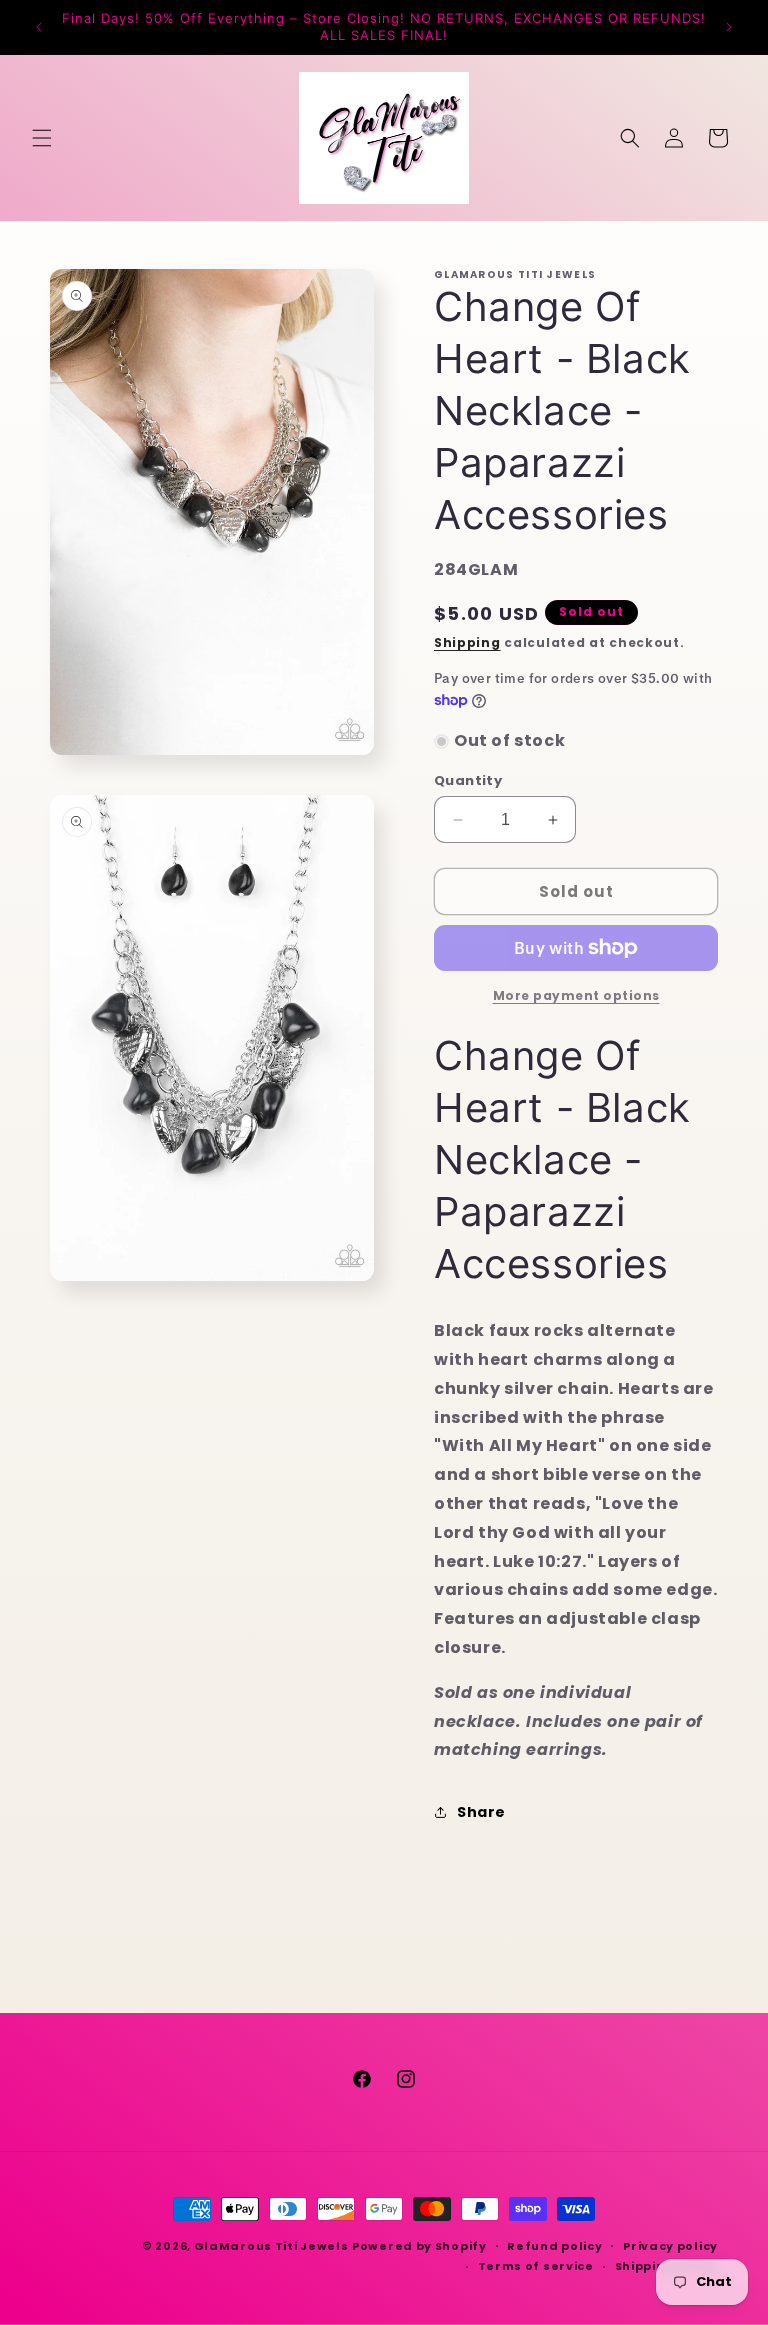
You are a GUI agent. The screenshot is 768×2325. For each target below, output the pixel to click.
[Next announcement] (729, 27)
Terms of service (536, 2266)
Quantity (468, 780)
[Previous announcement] (39, 27)
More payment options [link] (576, 995)
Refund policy (554, 2246)
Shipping (467, 642)
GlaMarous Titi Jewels (271, 2246)
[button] (42, 138)
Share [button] (481, 1812)
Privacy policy (670, 2246)
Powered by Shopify (419, 2246)
